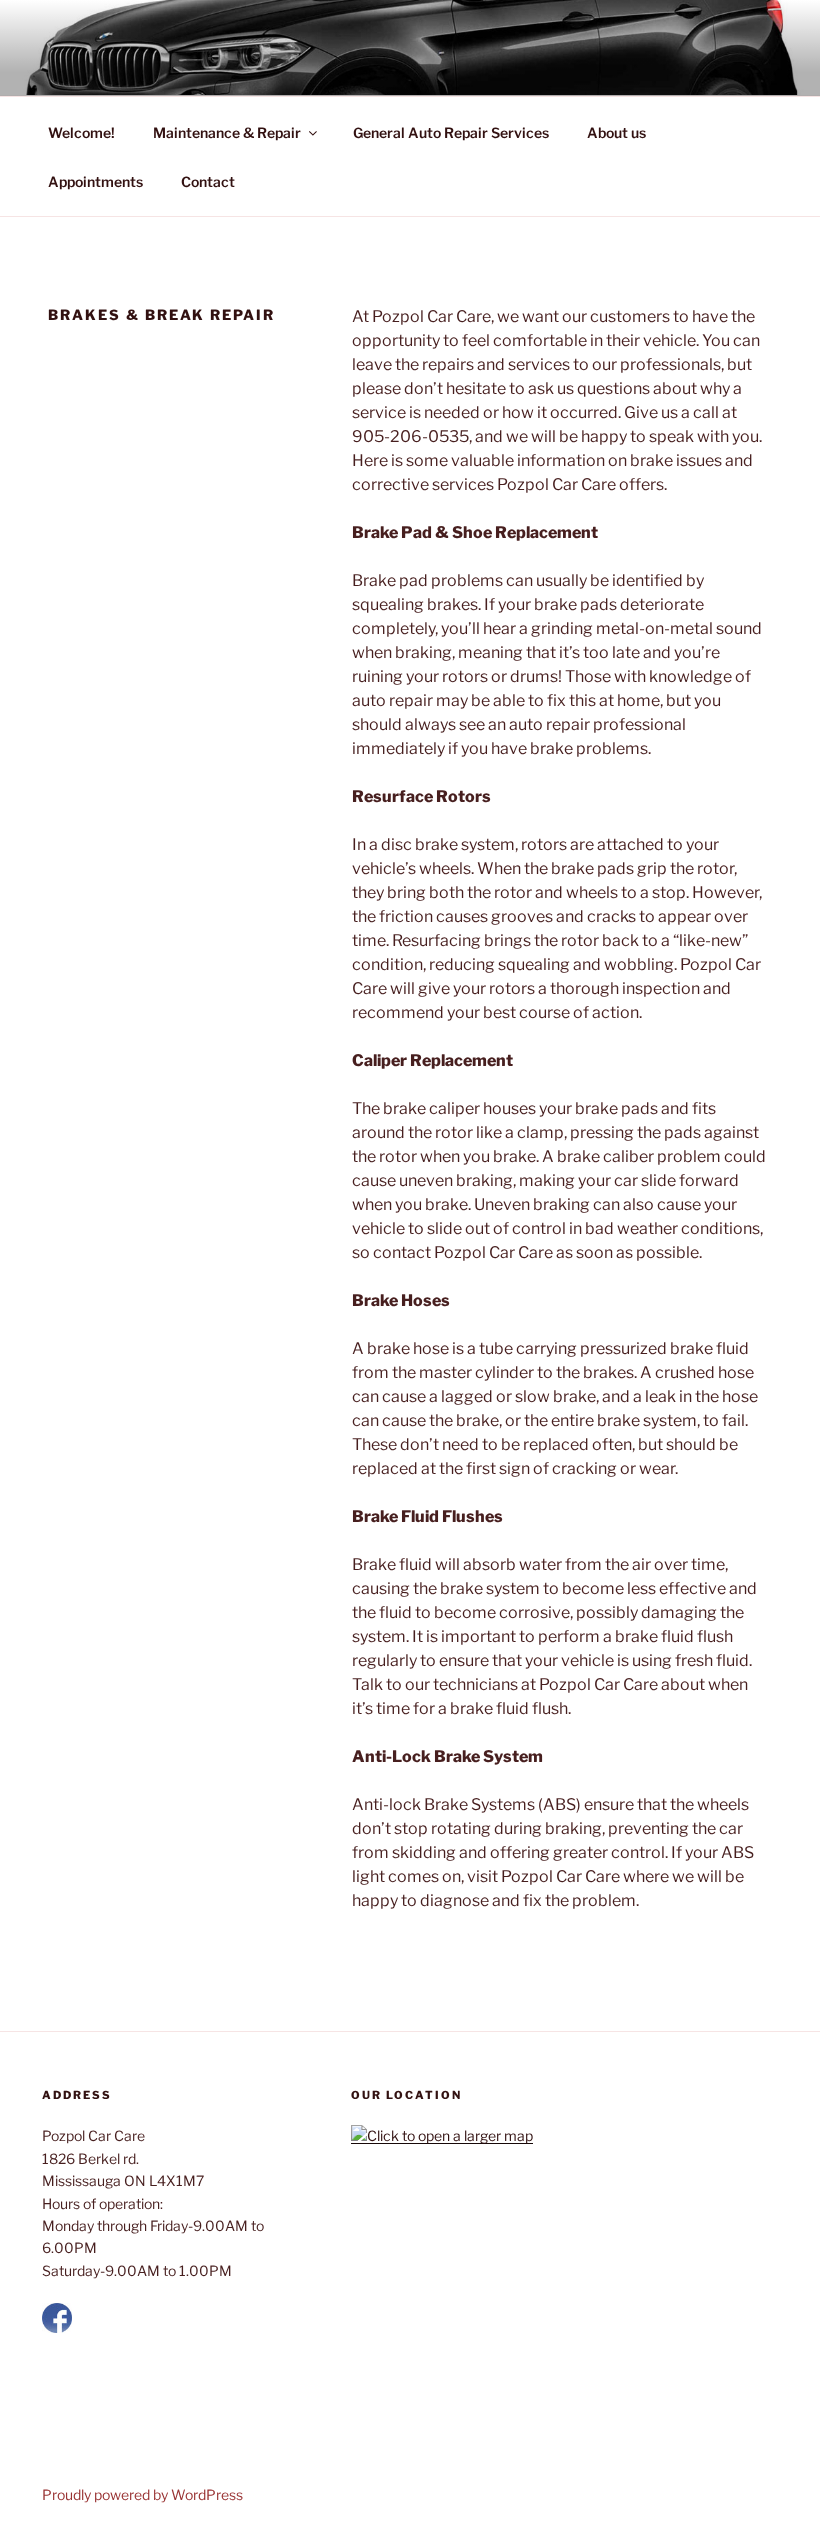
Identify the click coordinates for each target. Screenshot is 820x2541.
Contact (208, 181)
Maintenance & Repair (227, 132)
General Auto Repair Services (451, 132)
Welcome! (81, 132)
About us (616, 132)
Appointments (95, 181)
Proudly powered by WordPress (142, 2494)
